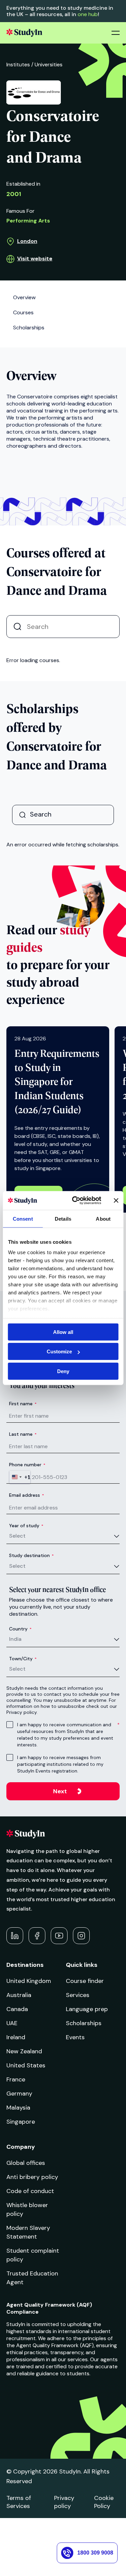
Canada (17, 2009)
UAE (12, 2023)
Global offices (26, 2163)
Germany (19, 2094)
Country (20, 1629)
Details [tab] (63, 1218)
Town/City (23, 1659)
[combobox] (20, 1477)
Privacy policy (64, 2502)
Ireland (16, 2037)
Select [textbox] (17, 1536)
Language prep (87, 2009)
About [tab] (103, 1218)
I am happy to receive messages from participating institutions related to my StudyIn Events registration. (60, 1764)
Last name (23, 1434)
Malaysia (18, 2108)
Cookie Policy (104, 2502)
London (27, 241)
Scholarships (84, 2023)
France (16, 2079)
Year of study (26, 1526)
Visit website (35, 259)
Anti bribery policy (32, 2177)
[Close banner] (116, 1201)
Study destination (31, 1555)
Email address (27, 1495)
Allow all (63, 1332)
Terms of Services (19, 2502)
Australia (19, 1995)
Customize (59, 1351)
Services (78, 1995)
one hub (88, 14)
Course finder (85, 1981)
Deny (63, 1371)
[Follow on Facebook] (37, 1936)
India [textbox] (15, 1639)
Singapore (21, 2122)
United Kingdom (29, 1981)
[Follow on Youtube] (59, 1936)
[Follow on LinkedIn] (15, 1936)
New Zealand (24, 2051)
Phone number (27, 1465)
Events (75, 2037)
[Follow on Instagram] (81, 1936)
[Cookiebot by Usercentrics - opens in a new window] (75, 1201)
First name (23, 1404)
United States (26, 2065)
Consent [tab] (23, 1218)
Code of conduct (30, 2191)
